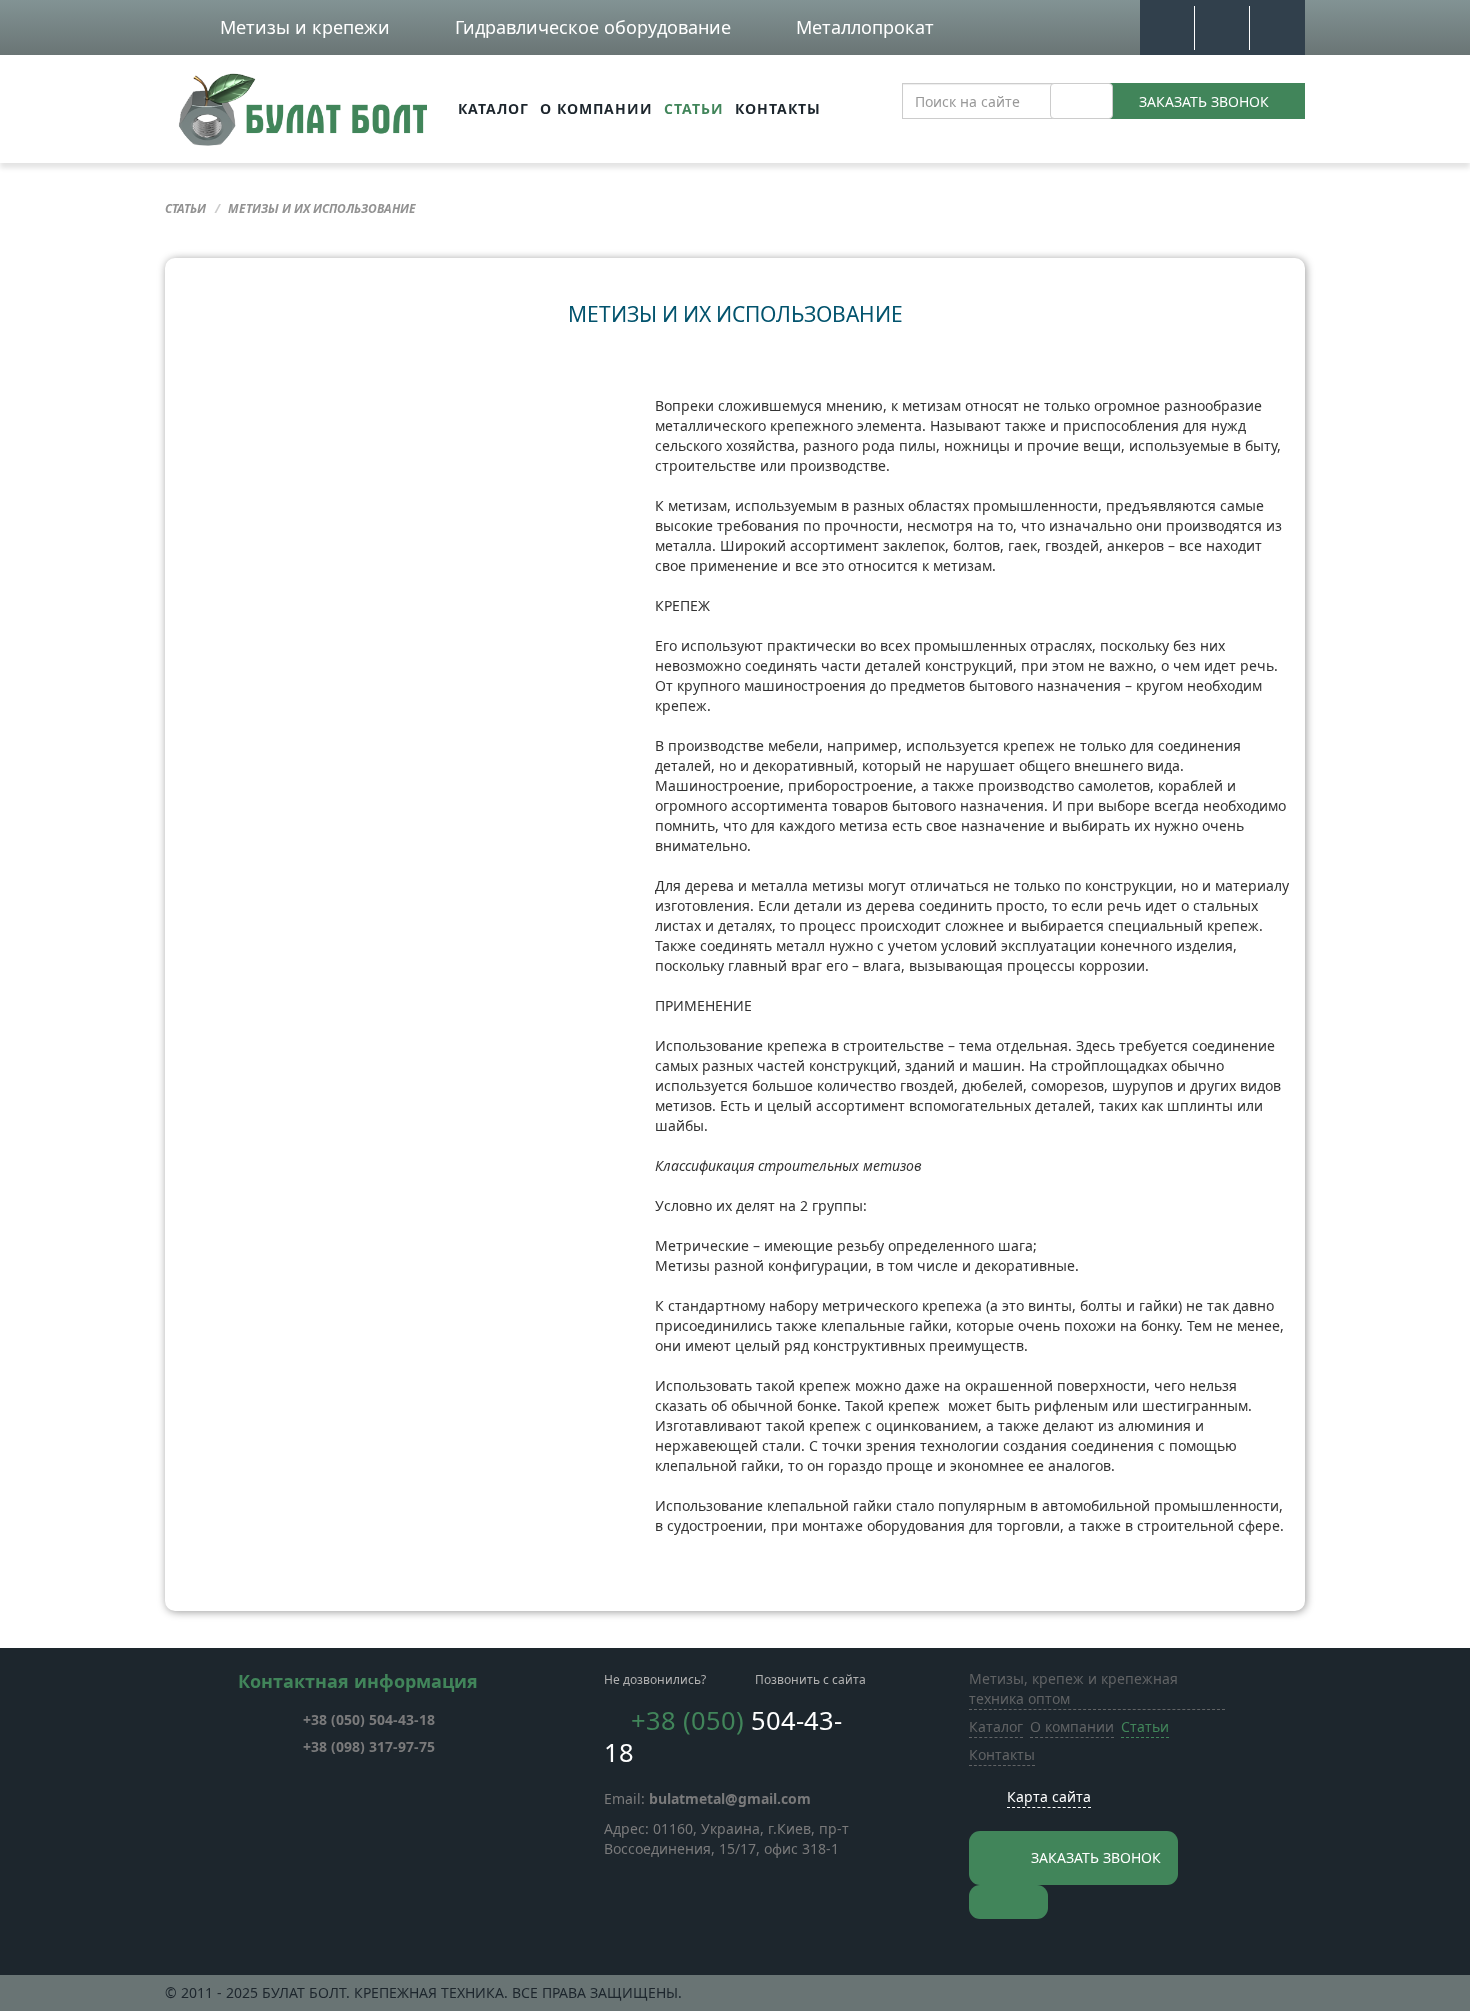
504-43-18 (369, 1719)
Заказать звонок (1204, 101)
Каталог (493, 108)
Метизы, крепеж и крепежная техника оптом (1073, 1688)
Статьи (694, 108)
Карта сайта (1049, 1796)
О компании (596, 108)
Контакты (778, 108)
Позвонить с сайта (810, 1679)
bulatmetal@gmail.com (730, 1798)
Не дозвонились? (655, 1679)
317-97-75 (369, 1746)
